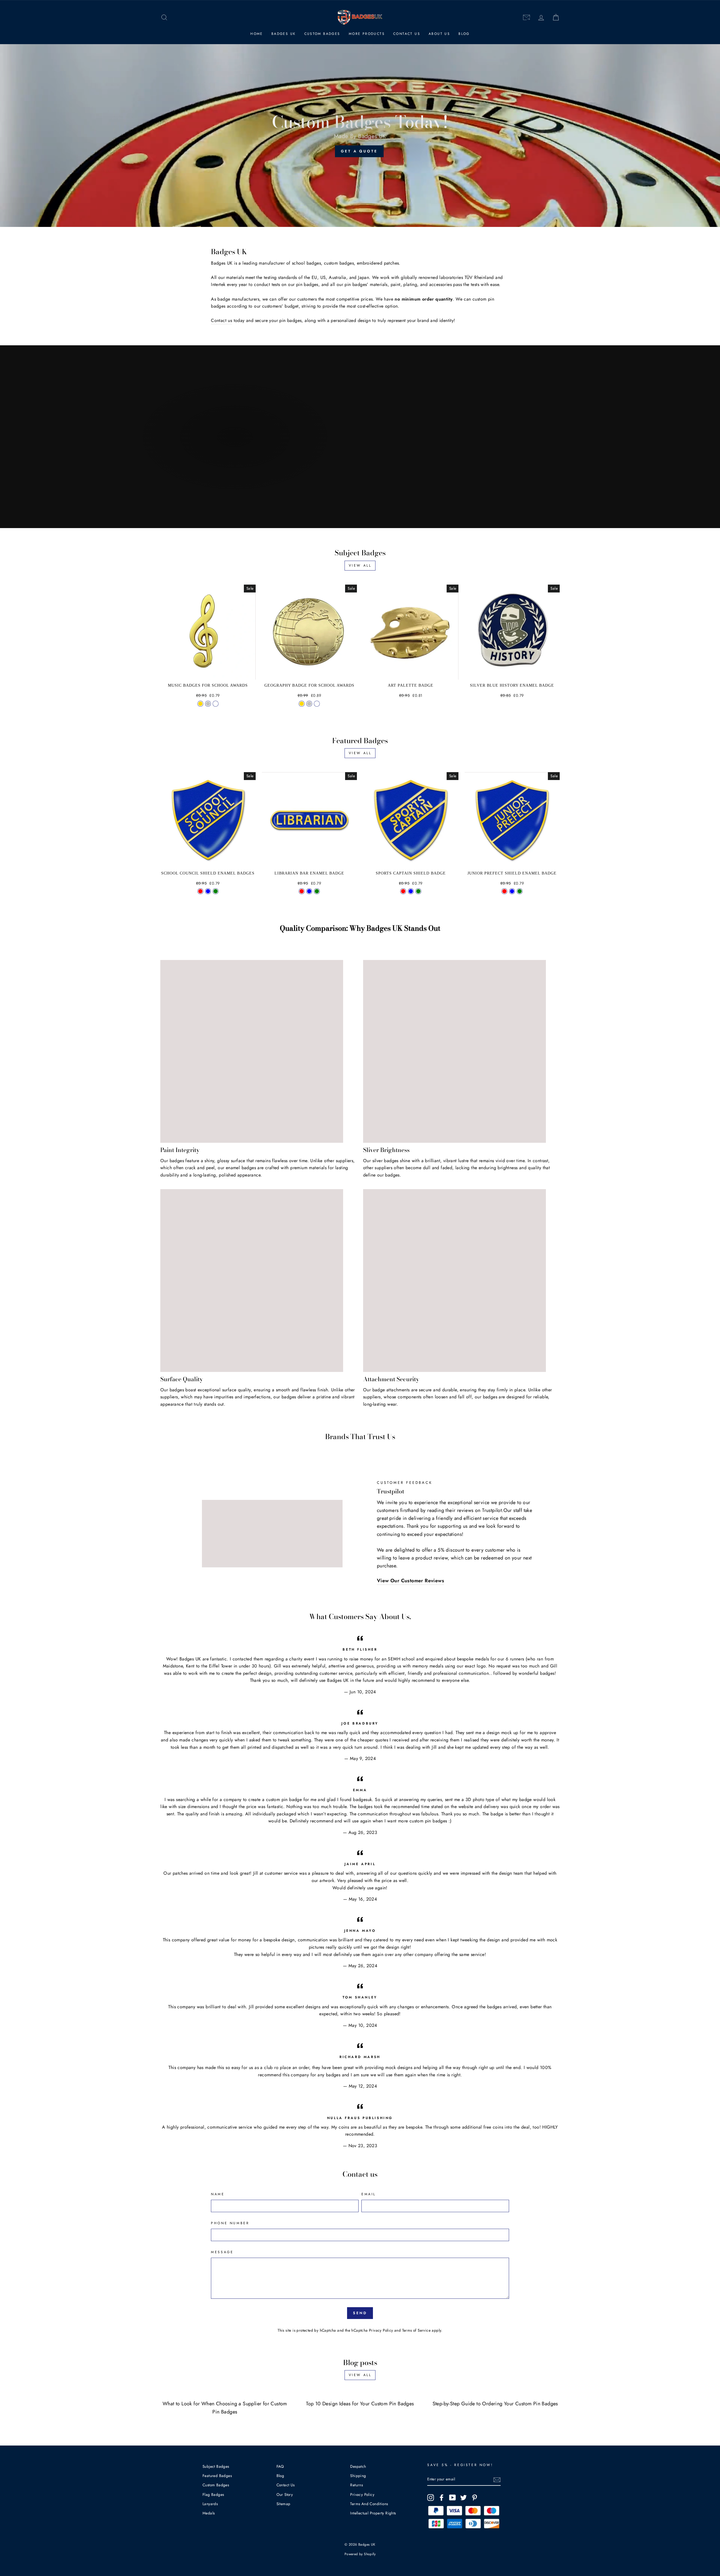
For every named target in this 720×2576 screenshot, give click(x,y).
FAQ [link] (280, 2466)
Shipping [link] (358, 2476)
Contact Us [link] (407, 34)
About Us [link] (439, 34)
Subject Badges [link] (216, 2466)
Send (360, 2313)
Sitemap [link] (283, 2504)
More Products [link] (367, 34)
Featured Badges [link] (217, 2476)
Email (369, 2194)
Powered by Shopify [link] (360, 2554)
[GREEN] (317, 891)
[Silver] (208, 704)
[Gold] (200, 704)
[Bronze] (216, 704)
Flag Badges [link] (213, 2494)
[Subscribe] (497, 2480)
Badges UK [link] (284, 34)
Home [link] (257, 34)
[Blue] (208, 891)
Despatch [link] (358, 2466)
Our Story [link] (285, 2494)
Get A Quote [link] (359, 151)
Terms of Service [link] (416, 2330)
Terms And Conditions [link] (369, 2504)
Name (218, 2194)
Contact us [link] (221, 320)
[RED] (302, 891)
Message (222, 2252)
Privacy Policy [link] (381, 2330)
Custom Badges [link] (322, 34)
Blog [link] (464, 34)
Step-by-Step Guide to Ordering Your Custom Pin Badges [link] (495, 2404)
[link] (164, 18)
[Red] (200, 891)
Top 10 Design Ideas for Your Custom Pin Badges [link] (360, 2404)
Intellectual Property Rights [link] (373, 2513)
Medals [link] (209, 2513)
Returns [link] (356, 2485)
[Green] (216, 891)
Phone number (230, 2223)
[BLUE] (309, 891)
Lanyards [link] (210, 2504)
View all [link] (360, 565)
